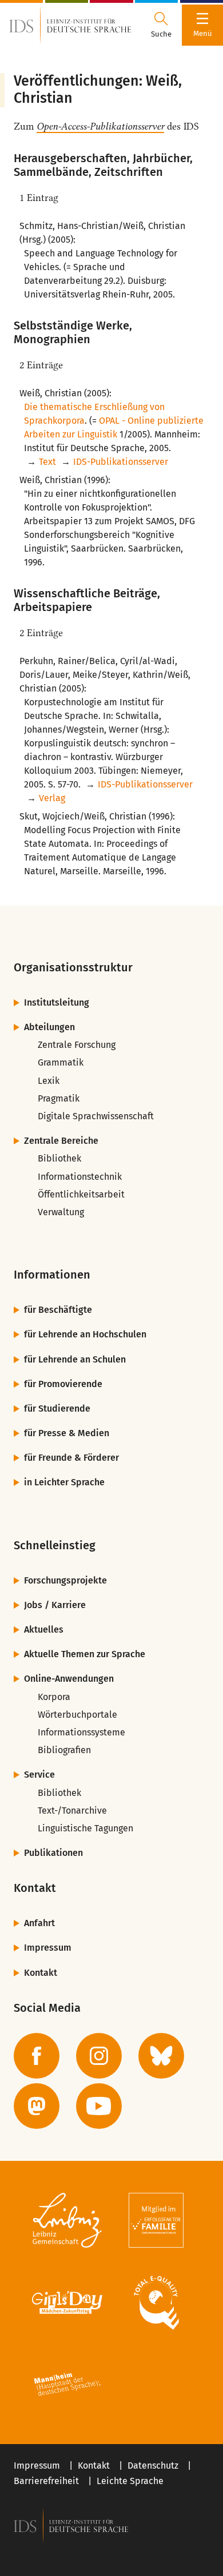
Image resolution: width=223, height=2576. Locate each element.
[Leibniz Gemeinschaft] (67, 2220)
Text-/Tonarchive (72, 1811)
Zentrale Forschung (77, 1045)
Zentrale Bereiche (61, 1141)
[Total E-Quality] (156, 2302)
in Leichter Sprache (64, 1482)
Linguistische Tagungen (85, 1828)
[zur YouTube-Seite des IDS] (99, 2106)
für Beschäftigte (58, 1310)
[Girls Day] (67, 2302)
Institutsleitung (57, 1002)
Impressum (48, 1948)
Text (47, 462)
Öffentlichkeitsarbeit (81, 1194)
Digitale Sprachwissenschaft (96, 1116)
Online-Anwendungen (69, 1679)
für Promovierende (63, 1384)
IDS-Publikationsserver (121, 462)
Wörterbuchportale (77, 1715)
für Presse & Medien (67, 1433)
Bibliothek (59, 1158)
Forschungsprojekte (65, 1580)
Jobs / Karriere (55, 1605)
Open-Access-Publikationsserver (100, 126)
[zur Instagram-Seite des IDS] (99, 2056)
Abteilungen (49, 1027)
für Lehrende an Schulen (75, 1359)
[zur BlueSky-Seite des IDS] (161, 2056)
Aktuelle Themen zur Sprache (85, 1654)
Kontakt (41, 1973)
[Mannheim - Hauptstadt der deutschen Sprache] (67, 2385)
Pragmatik (59, 1098)
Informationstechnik (80, 1177)
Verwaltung (61, 1212)
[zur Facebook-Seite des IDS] (37, 2056)
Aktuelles (44, 1629)
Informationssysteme (81, 1732)
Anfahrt (39, 1923)
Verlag (52, 798)
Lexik (49, 1081)
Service (39, 1775)
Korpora (54, 1697)
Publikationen (53, 1853)
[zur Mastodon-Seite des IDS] (37, 2106)
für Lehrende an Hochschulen (85, 1334)
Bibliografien (64, 1750)
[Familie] (156, 2220)
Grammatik (61, 1062)
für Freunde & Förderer (71, 1458)
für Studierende (57, 1408)
